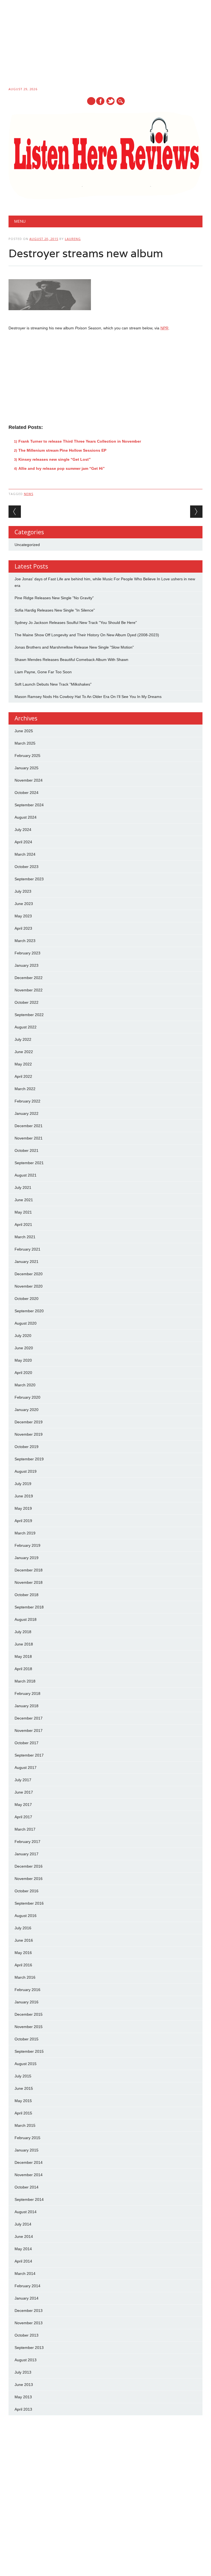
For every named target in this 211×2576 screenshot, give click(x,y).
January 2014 (27, 2298)
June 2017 (24, 1792)
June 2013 (24, 2385)
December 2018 (29, 1570)
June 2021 (24, 1200)
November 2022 (29, 990)
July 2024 (23, 830)
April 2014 (23, 2261)
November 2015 (29, 2027)
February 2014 (27, 2286)
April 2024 (23, 842)
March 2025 (25, 743)
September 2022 (29, 1015)
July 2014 (23, 2224)
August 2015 (26, 2064)
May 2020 (23, 1360)
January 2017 (27, 1854)
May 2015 (23, 2101)
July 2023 (23, 891)
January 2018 (27, 1706)
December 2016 (29, 1866)
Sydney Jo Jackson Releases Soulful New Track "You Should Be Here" (76, 623)
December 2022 (29, 978)
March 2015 (25, 2125)
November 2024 (29, 780)
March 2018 (25, 1681)
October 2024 (27, 793)
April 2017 (23, 1817)
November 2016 (29, 1879)
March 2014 (25, 2274)
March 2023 (25, 941)
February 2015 (27, 2138)
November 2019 (29, 1434)
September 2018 (29, 1607)
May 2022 (23, 1064)
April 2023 (23, 928)
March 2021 (25, 1237)
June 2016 (24, 1940)
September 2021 (29, 1163)
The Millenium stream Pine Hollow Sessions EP (62, 450)
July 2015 (23, 2076)
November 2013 (29, 2323)
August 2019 (26, 1471)
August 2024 (26, 817)
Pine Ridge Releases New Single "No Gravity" (54, 598)
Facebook (100, 101)
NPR (164, 328)
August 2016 (26, 1916)
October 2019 (27, 1447)
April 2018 (23, 1669)
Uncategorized (27, 545)
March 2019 (25, 1533)
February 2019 (27, 1545)
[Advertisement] (105, 44)
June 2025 (24, 731)
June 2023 (24, 904)
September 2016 (29, 1903)
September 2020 (29, 1311)
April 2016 (23, 1965)
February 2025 (27, 756)
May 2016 (23, 1953)
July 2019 (23, 1484)
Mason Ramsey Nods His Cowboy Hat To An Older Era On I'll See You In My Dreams (88, 697)
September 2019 (29, 1459)
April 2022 (23, 1076)
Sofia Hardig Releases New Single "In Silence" (55, 610)
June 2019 (24, 1496)
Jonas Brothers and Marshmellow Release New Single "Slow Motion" (74, 647)
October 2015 (27, 2039)
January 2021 (27, 1262)
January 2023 (27, 965)
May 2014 (23, 2249)
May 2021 (23, 1212)
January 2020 (27, 1410)
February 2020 (27, 1397)
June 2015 (24, 2088)
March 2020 (25, 1385)
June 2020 (24, 1348)
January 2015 (27, 2150)
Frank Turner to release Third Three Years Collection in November (80, 441)
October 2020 (27, 1299)
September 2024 (29, 805)
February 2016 (27, 1990)
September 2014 (29, 2199)
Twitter (110, 101)
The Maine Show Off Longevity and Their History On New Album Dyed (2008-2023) (87, 635)
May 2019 (23, 1508)
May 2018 (23, 1656)
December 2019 (29, 1422)
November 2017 (29, 1730)
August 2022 (26, 1027)
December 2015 (29, 2014)
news (29, 494)
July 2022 (23, 1039)
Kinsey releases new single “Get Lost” (55, 459)
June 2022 (24, 1052)
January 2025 (27, 768)
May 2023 (23, 916)
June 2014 (24, 2236)
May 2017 (23, 1805)
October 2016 (27, 1891)
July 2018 (23, 1632)
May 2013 (23, 2397)
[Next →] (196, 512)
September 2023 (29, 879)
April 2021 (23, 1225)
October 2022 (27, 1002)
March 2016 (25, 1977)
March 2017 (25, 1829)
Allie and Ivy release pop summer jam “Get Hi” (62, 468)
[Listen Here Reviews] (106, 198)
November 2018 (29, 1582)
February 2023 (27, 953)
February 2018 (27, 1693)
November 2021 (29, 1138)
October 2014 (27, 2187)
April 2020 (23, 1373)
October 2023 (27, 867)
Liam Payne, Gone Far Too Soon (43, 672)
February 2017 (27, 1842)
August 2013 (26, 2360)
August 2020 (26, 1323)
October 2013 (27, 2335)
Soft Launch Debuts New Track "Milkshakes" (53, 684)
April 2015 (23, 2113)
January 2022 (27, 1113)
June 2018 (24, 1644)
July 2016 (23, 1928)
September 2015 (29, 2051)
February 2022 (27, 1101)
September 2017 (29, 1755)
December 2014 (29, 2162)
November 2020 (29, 1286)
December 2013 (29, 2311)
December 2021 (29, 1126)
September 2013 (29, 2348)
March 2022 (25, 1089)
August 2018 (26, 1619)
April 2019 (23, 1521)
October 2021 (27, 1150)
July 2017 (23, 1780)
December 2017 (29, 1718)
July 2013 (23, 2372)
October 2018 (27, 1595)
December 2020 (29, 1274)
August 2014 (26, 2212)
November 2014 (29, 2175)
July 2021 (23, 1187)
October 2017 (27, 1743)
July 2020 (23, 1336)
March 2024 (25, 854)
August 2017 (26, 1768)
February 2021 (27, 1249)
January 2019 (27, 1558)
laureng (73, 239)
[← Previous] (15, 512)
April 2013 (23, 2409)
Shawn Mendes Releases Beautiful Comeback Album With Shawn (71, 660)
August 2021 (26, 1175)
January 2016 (27, 2002)
